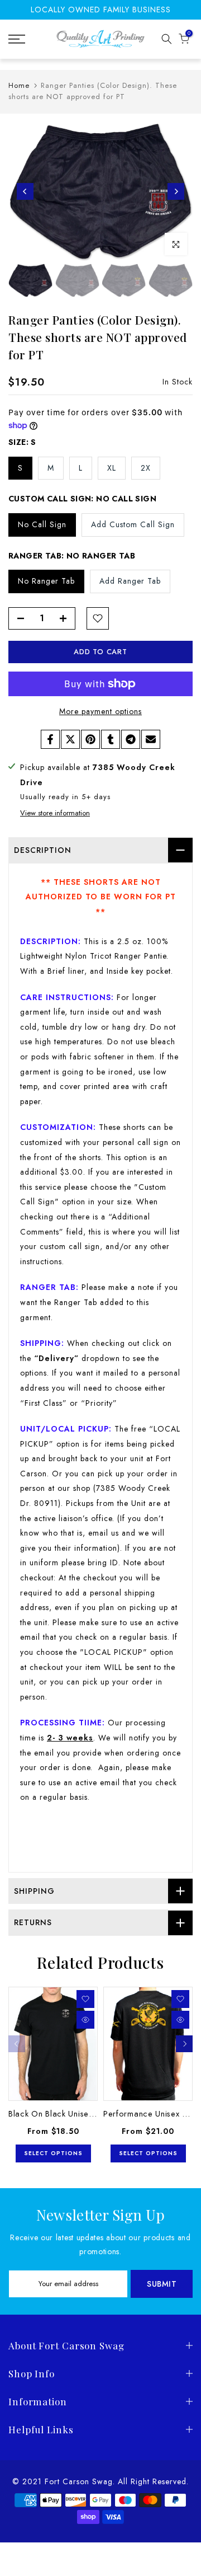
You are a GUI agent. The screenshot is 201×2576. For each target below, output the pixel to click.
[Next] (176, 191)
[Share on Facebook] (50, 739)
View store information (55, 813)
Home (19, 85)
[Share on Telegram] (131, 739)
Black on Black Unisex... (54, 2113)
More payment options (100, 711)
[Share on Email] (151, 739)
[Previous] (25, 191)
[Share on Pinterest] (90, 739)
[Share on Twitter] (70, 739)
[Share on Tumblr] (111, 739)
